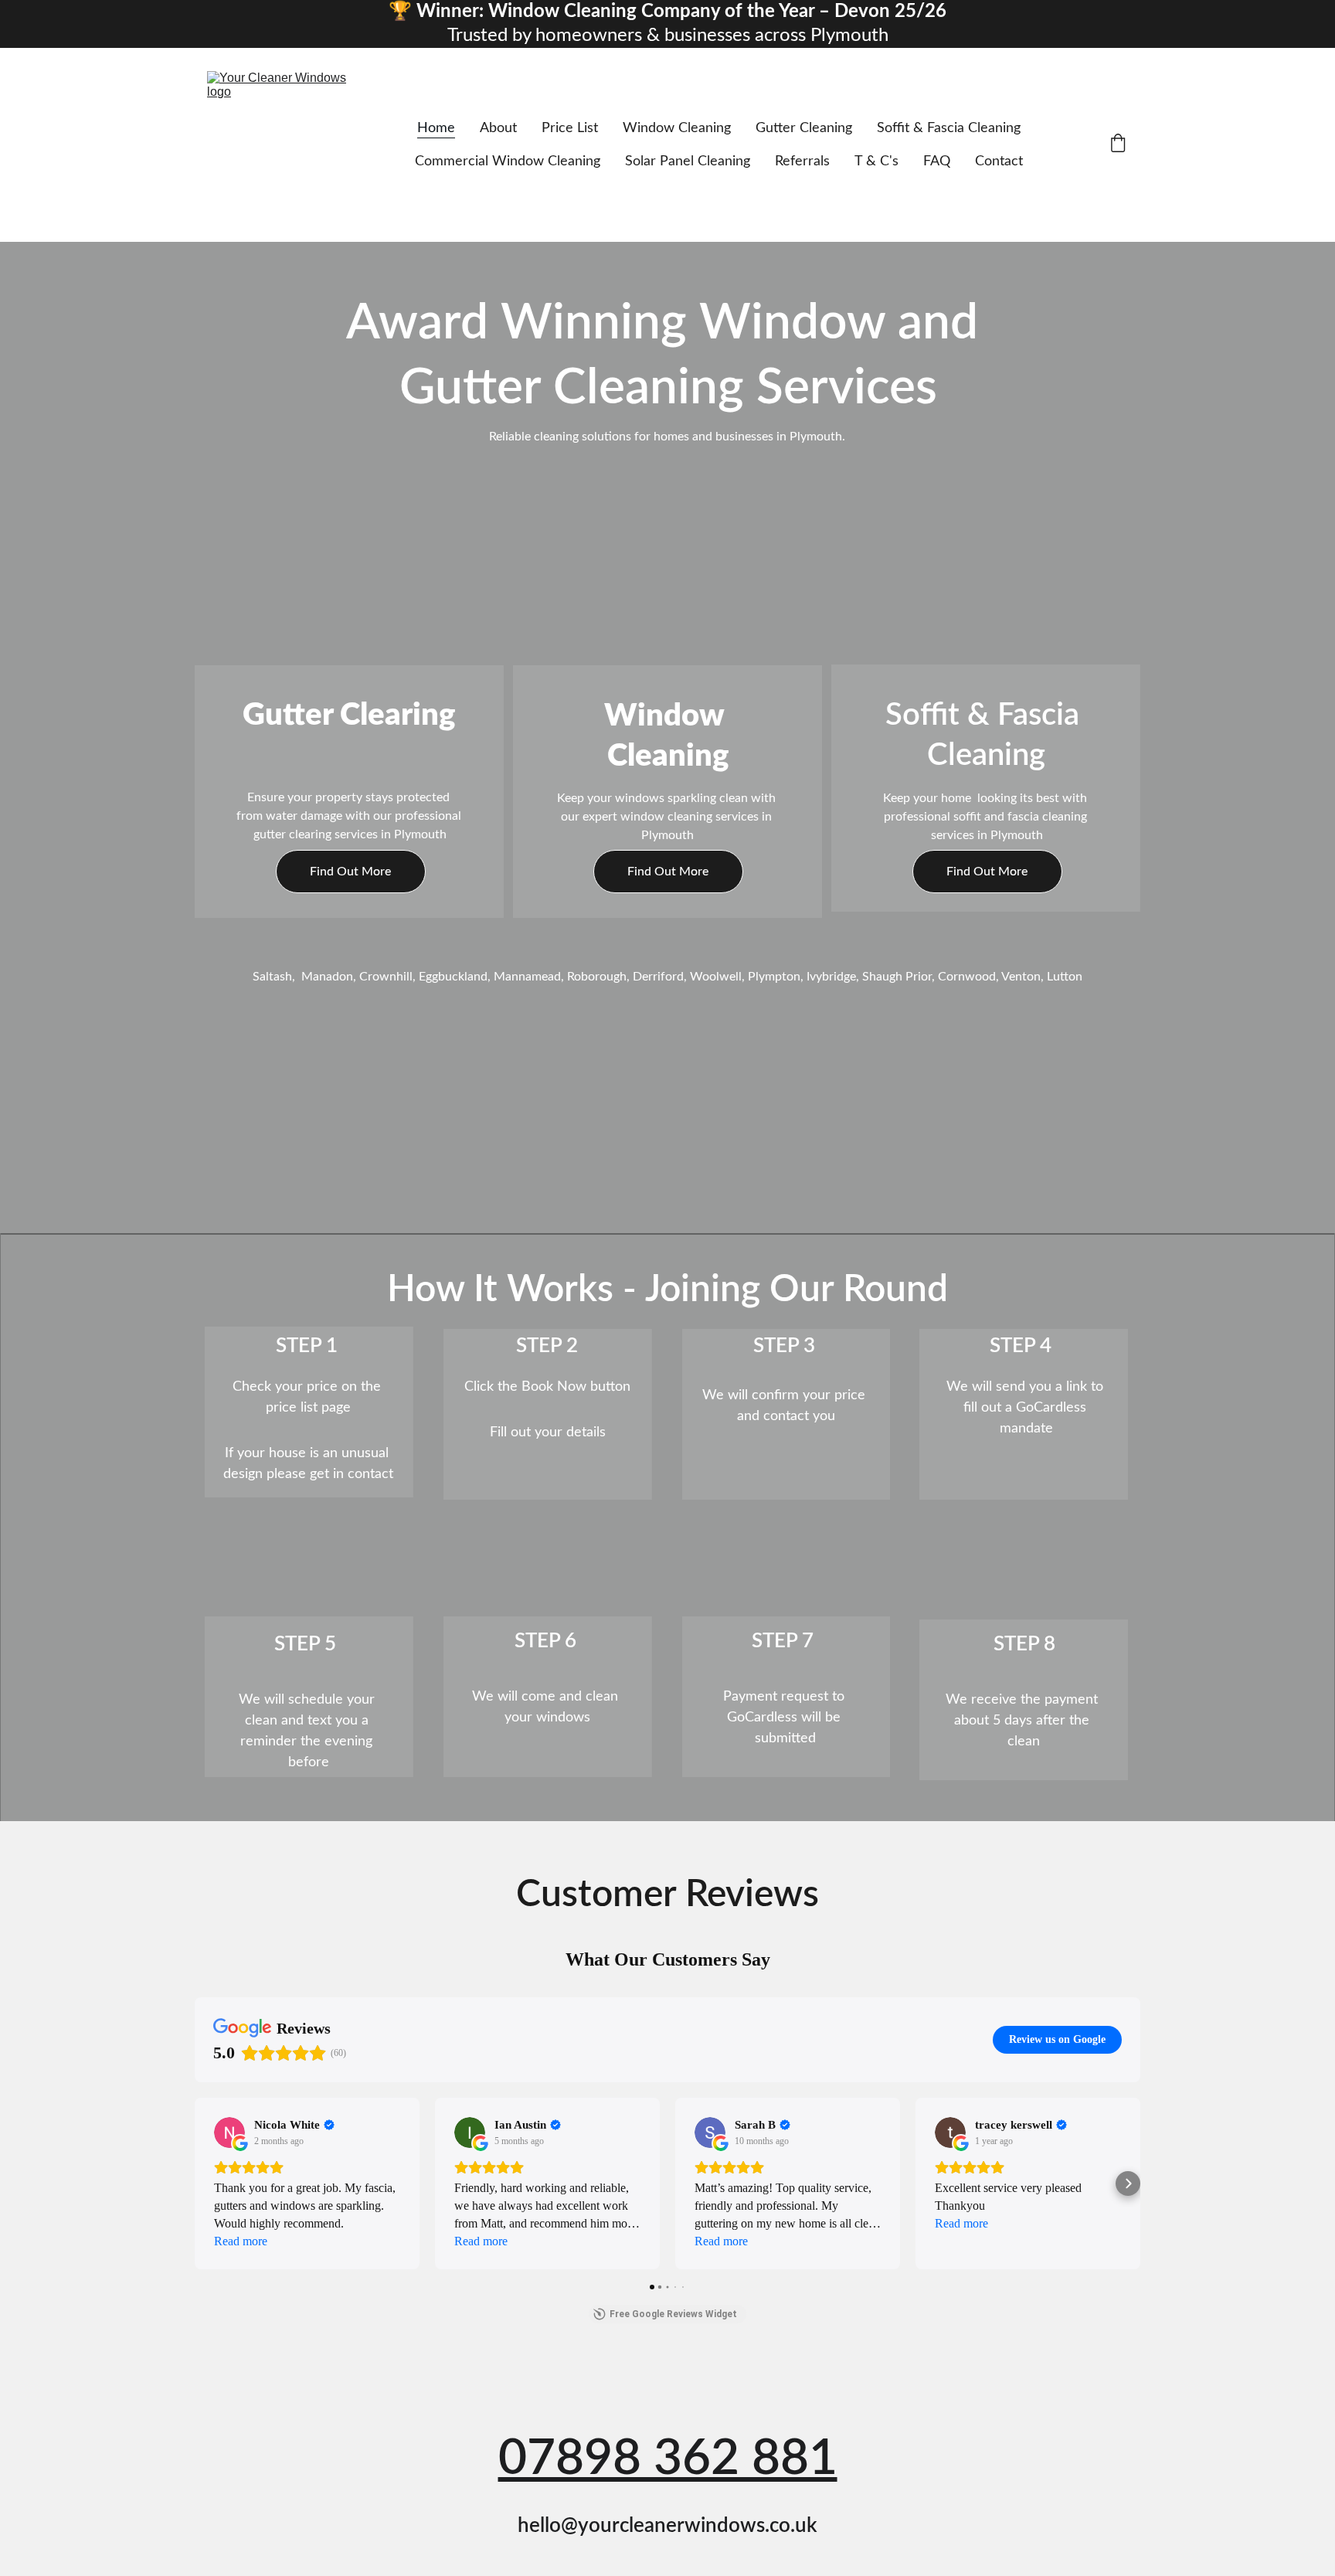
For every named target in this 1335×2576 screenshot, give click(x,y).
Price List (570, 128)
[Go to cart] (1118, 145)
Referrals (802, 161)
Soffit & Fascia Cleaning (949, 128)
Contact (999, 161)
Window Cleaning (677, 128)
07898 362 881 (668, 2459)
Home (436, 128)
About (498, 128)
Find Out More (350, 872)
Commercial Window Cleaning (508, 161)
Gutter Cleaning (804, 128)
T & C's (876, 161)
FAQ (937, 161)
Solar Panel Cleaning (688, 161)
